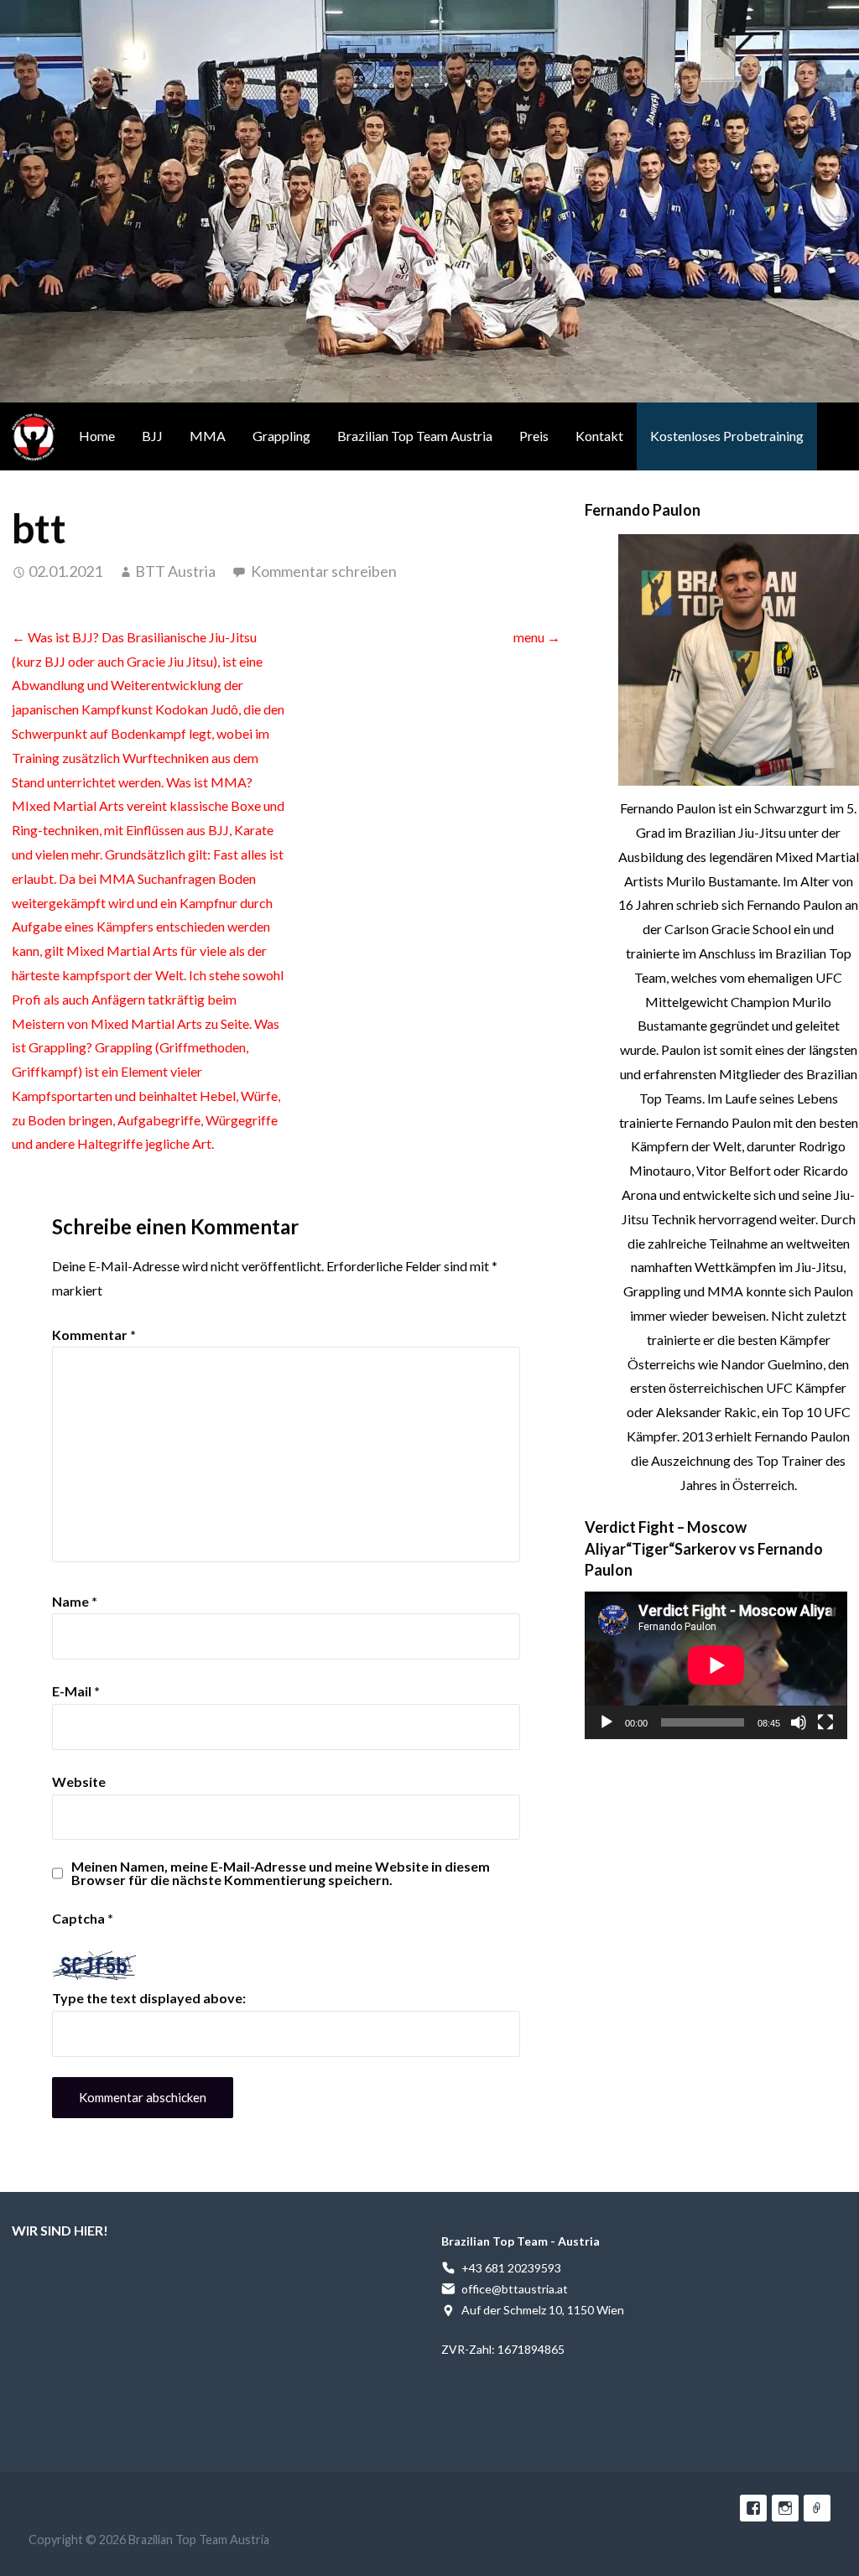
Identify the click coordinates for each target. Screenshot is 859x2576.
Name (75, 1601)
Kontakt (599, 436)
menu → (537, 637)
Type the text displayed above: (149, 1998)
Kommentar (94, 1335)
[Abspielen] (607, 1722)
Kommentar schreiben (324, 571)
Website (79, 1781)
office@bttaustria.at (515, 2289)
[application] (716, 1665)
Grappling (281, 436)
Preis (534, 436)
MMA (208, 436)
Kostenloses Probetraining (727, 436)
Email (817, 2508)
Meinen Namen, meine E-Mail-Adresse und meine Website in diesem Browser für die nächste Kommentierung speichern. (281, 1873)
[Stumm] (799, 1722)
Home (97, 436)
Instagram (785, 2508)
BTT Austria (175, 571)
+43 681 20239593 (511, 2268)
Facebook (753, 2508)
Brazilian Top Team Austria (34, 436)
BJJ (152, 436)
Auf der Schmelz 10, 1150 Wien (543, 2310)
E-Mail (76, 1691)
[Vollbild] (825, 1722)
